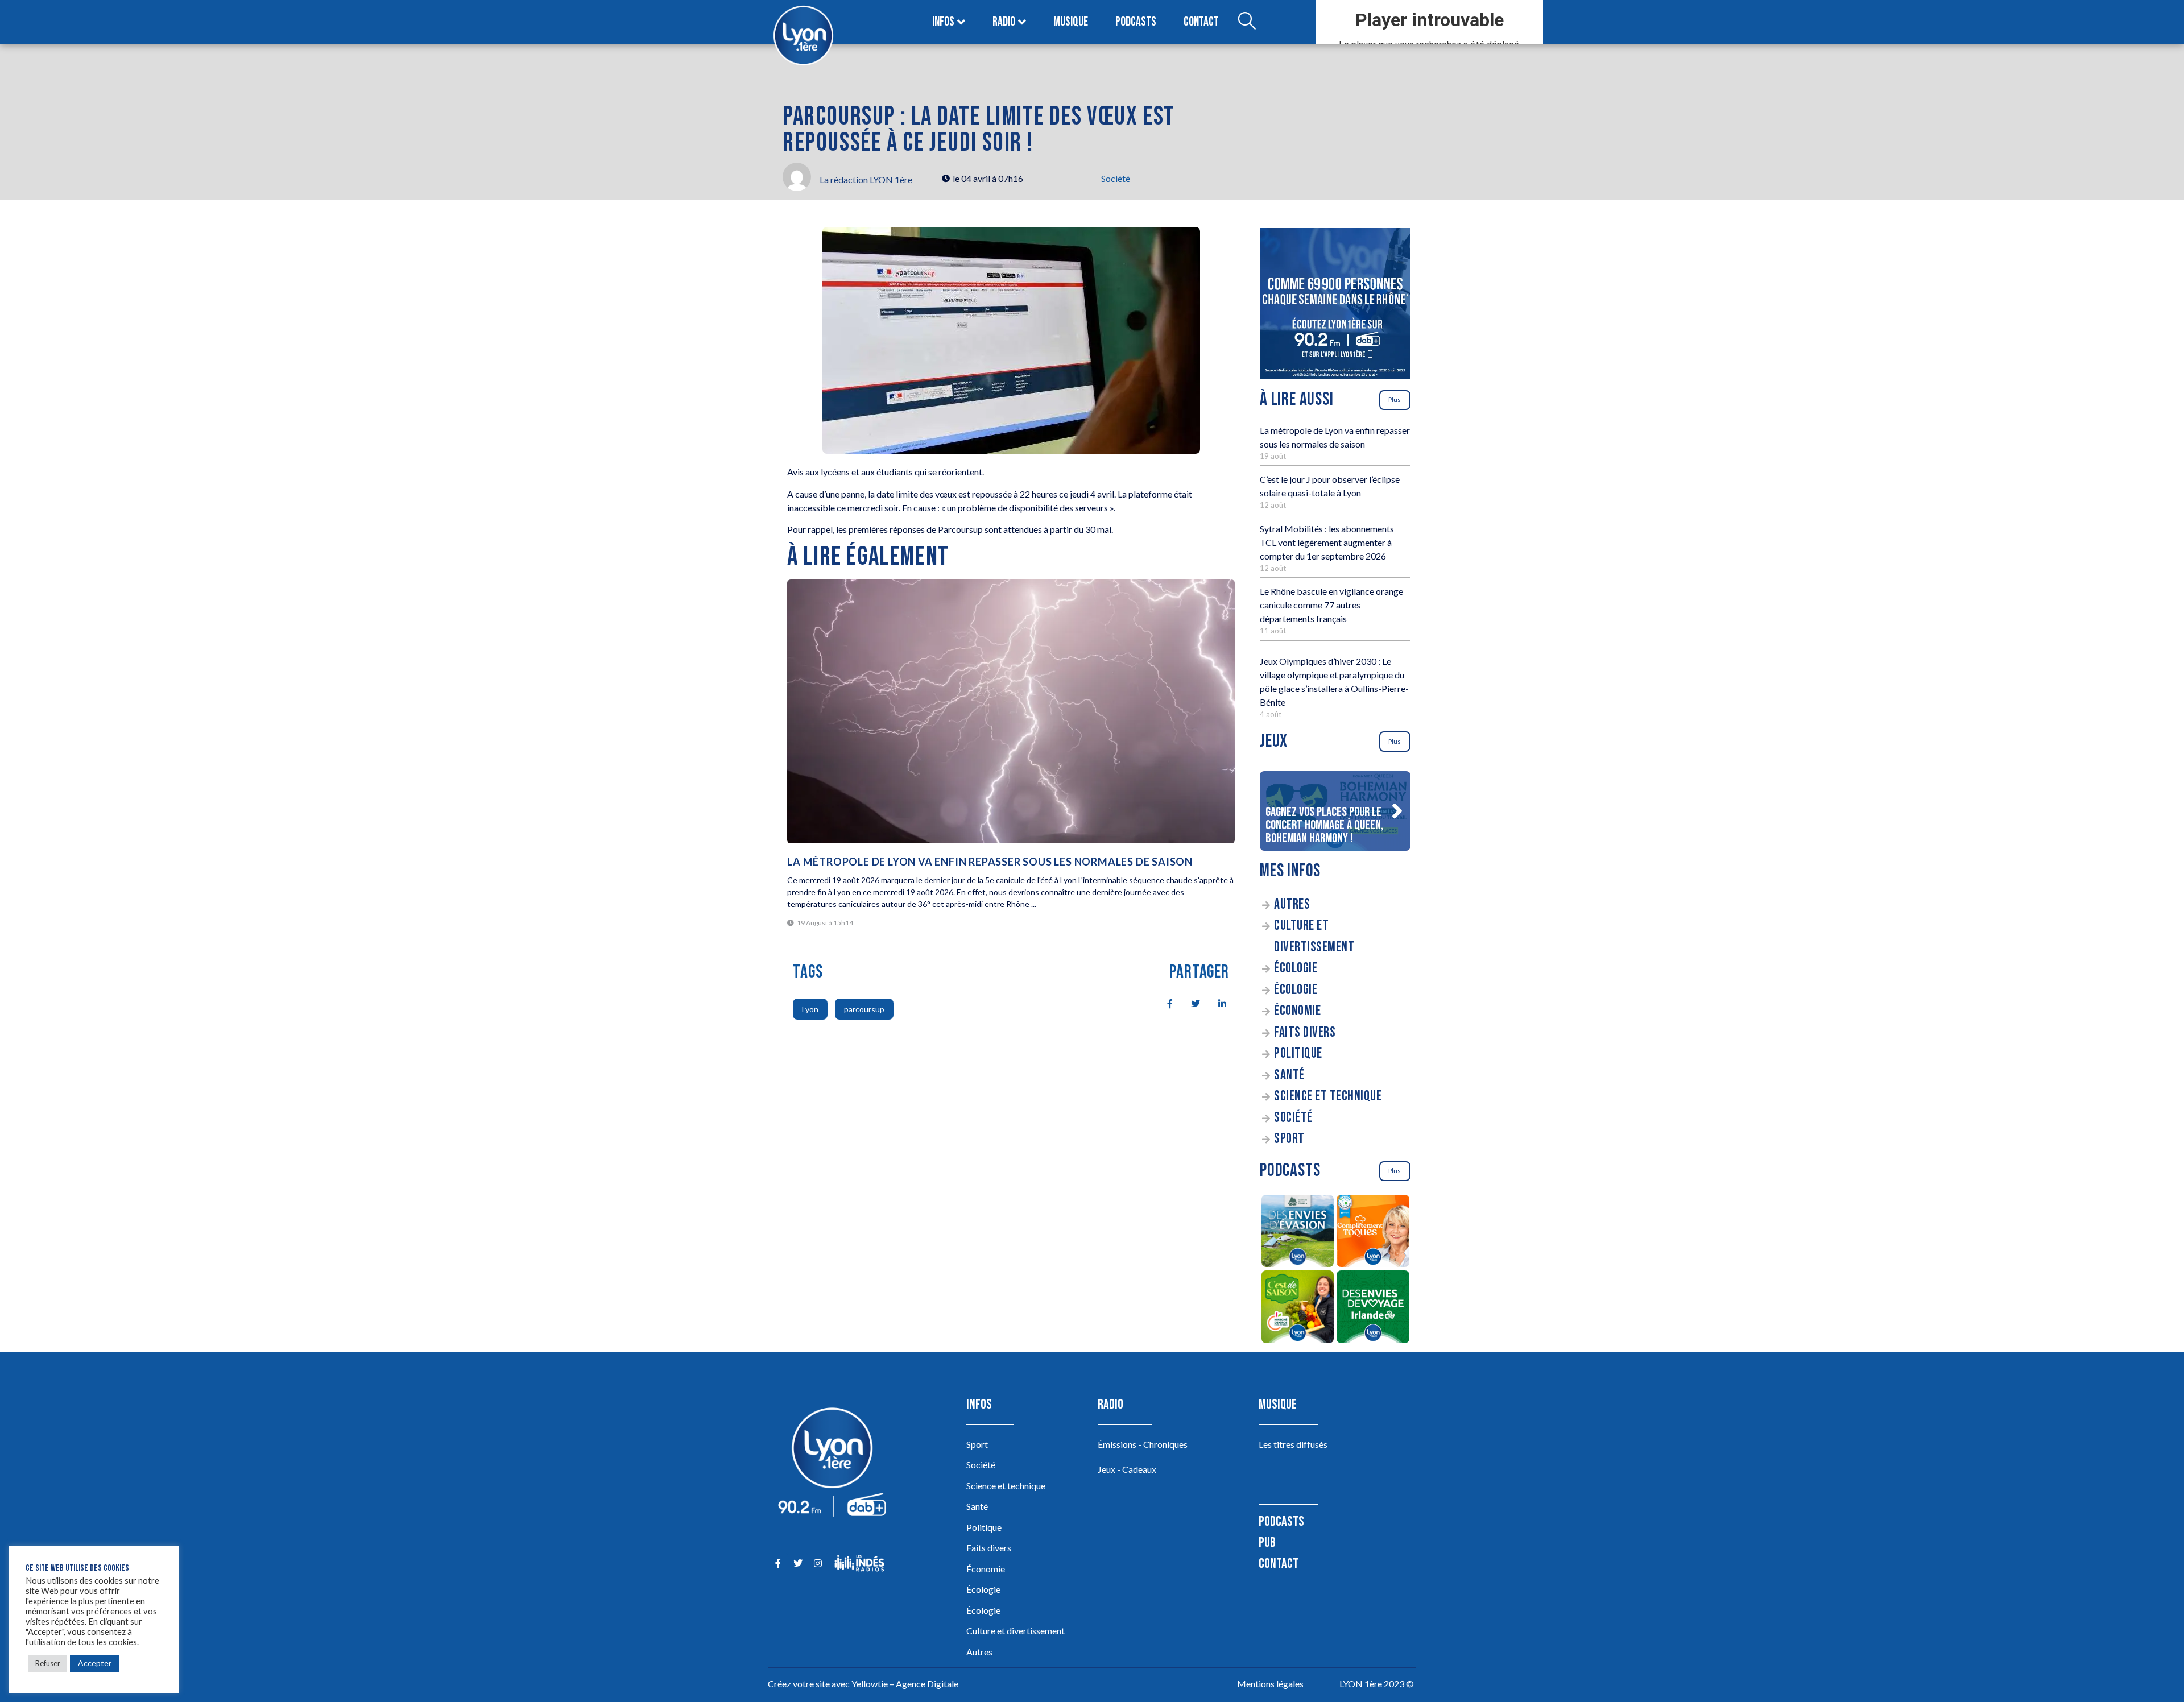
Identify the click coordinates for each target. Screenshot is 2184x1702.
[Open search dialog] (1247, 22)
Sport (1289, 1139)
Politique (1298, 1053)
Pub (1267, 1542)
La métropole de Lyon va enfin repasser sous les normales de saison (990, 862)
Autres (1292, 904)
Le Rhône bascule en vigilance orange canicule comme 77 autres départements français (1331, 605)
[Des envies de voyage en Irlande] (1373, 1308)
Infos (943, 22)
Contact (1201, 22)
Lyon (810, 1009)
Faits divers (1305, 1032)
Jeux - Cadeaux (1127, 1469)
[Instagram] (818, 1563)
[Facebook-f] (778, 1563)
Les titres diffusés (1293, 1444)
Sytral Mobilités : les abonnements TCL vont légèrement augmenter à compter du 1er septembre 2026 (1327, 542)
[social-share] (1164, 1003)
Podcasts (1136, 22)
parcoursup (864, 1009)
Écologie (1296, 968)
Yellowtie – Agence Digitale (905, 1684)
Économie (1297, 1011)
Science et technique (1328, 1096)
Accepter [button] (95, 1663)
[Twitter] (798, 1563)
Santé (1289, 1075)
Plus (1395, 399)
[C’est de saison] (1298, 1308)
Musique (1071, 22)
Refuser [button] (48, 1663)
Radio (1004, 22)
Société (1116, 178)
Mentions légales (1270, 1684)
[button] (1397, 811)
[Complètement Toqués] (1373, 1233)
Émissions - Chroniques (1143, 1444)
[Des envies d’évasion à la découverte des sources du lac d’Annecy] (1298, 1233)
